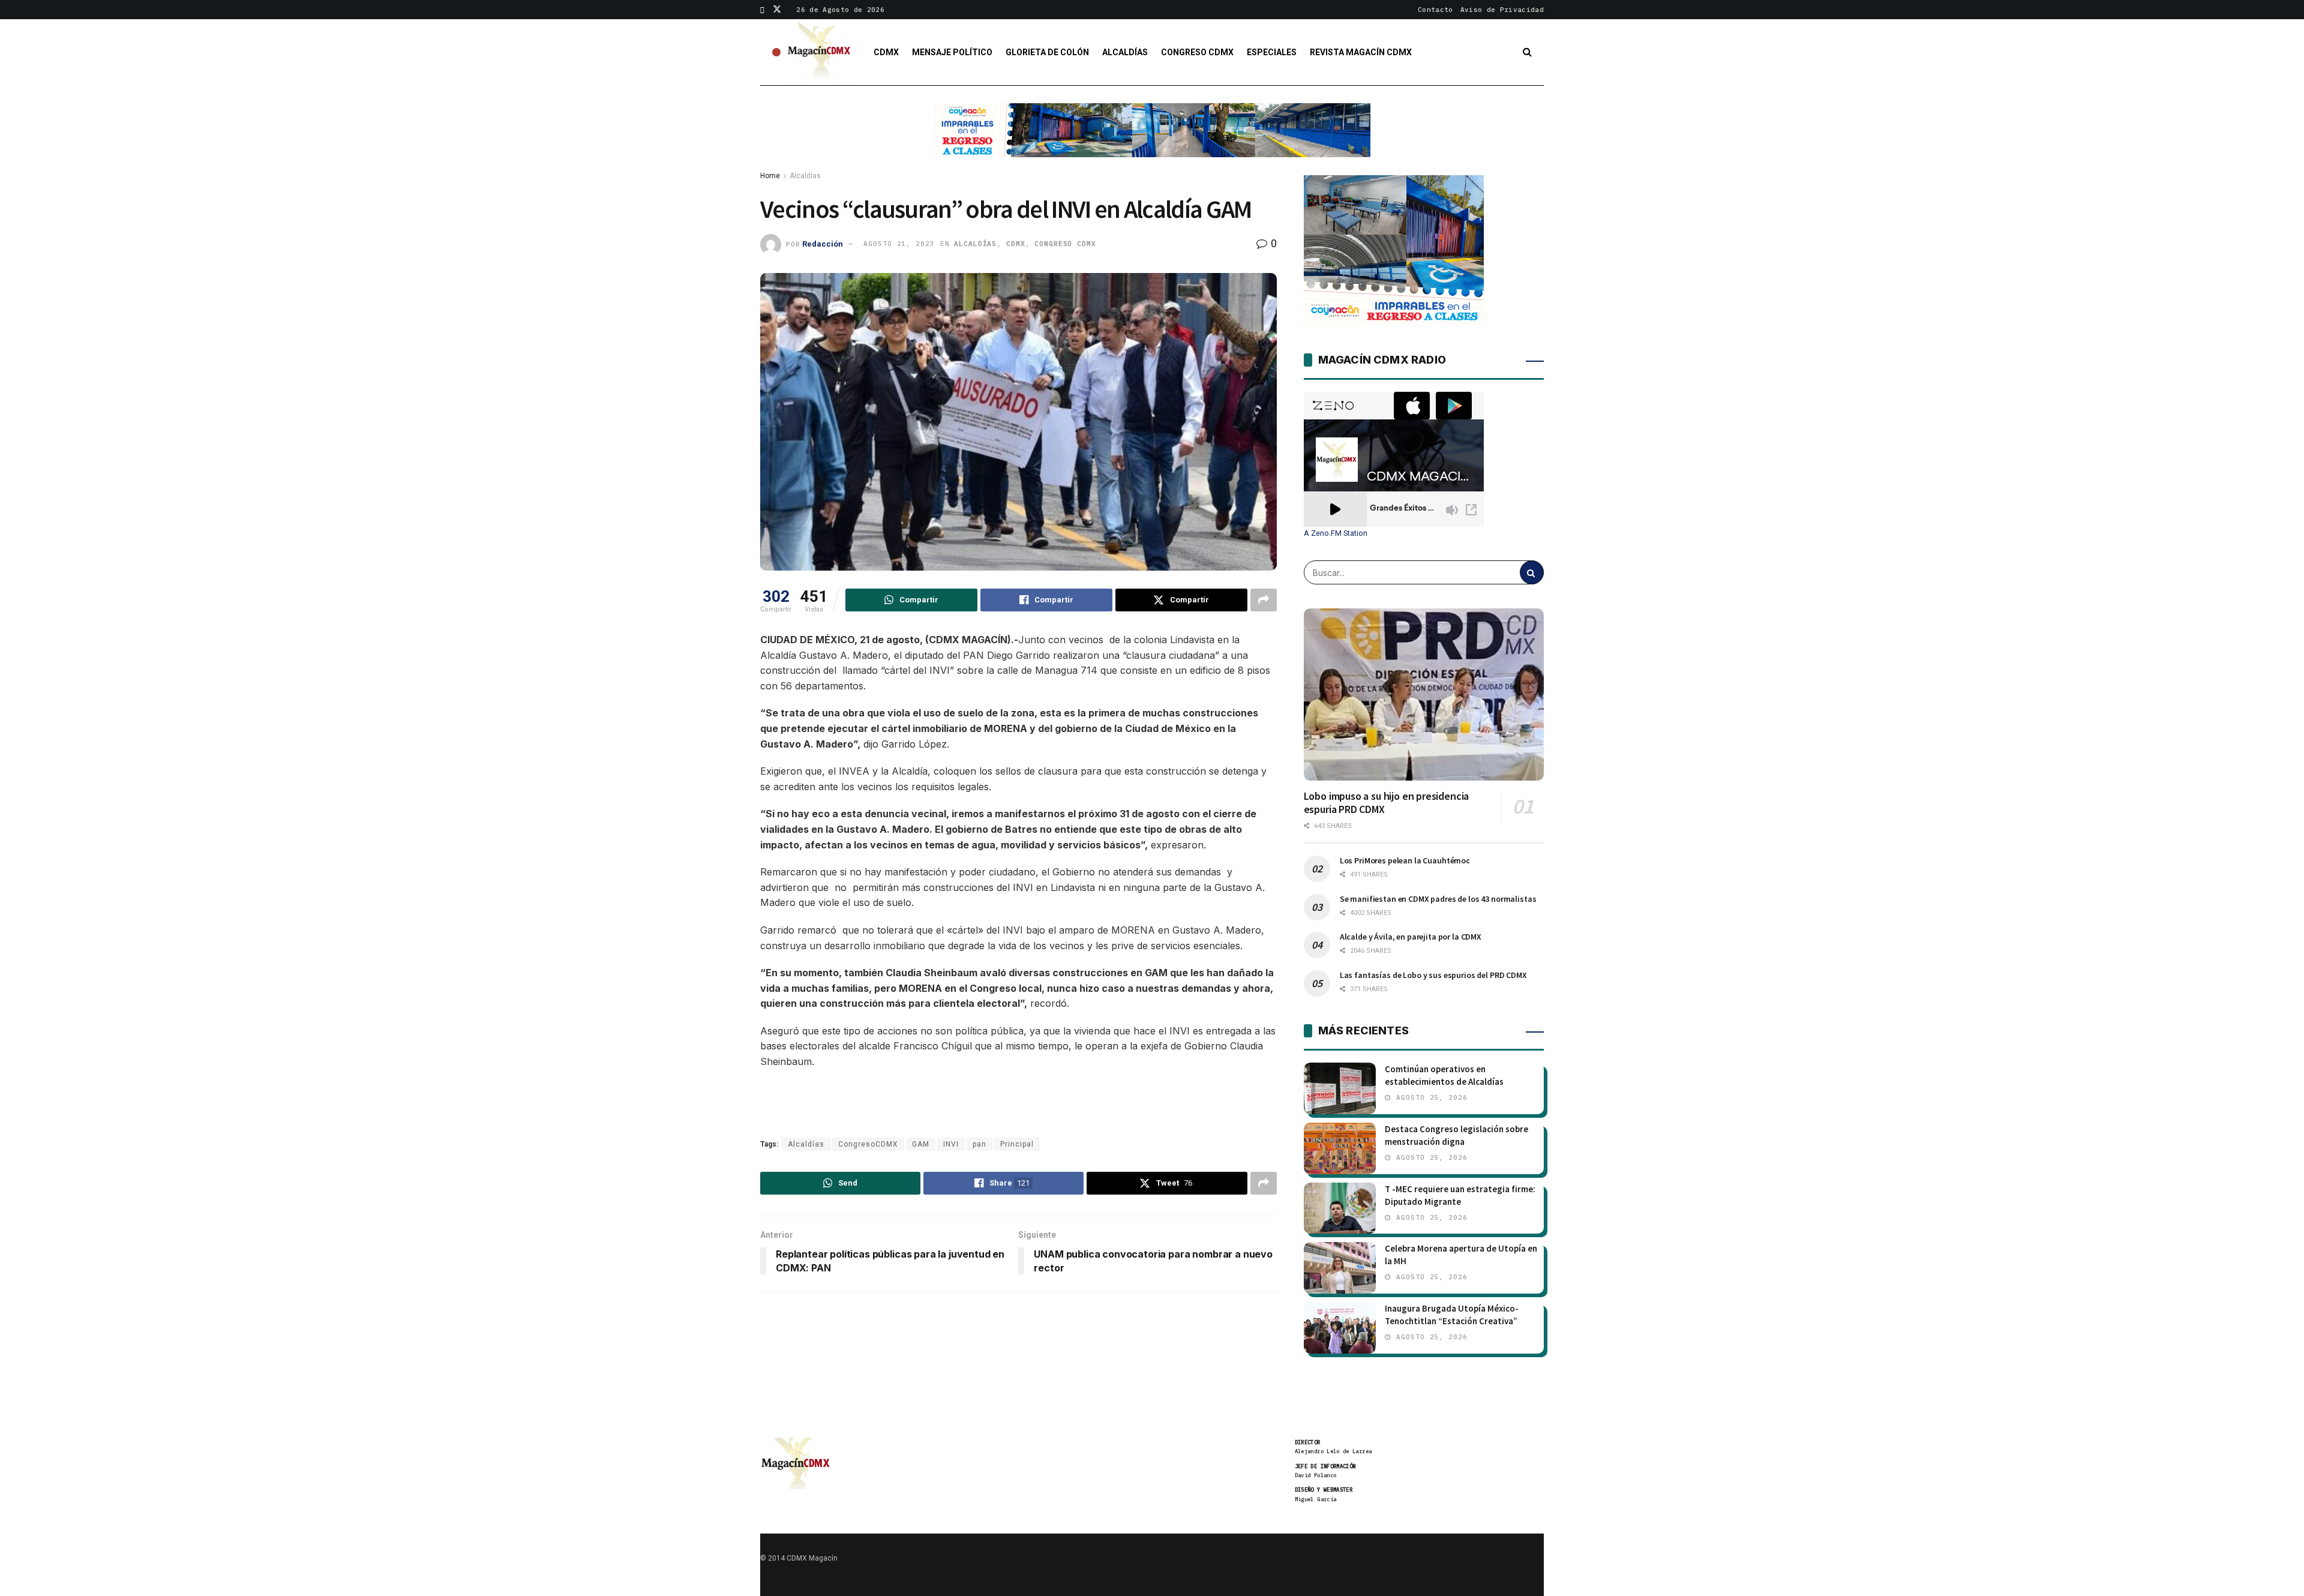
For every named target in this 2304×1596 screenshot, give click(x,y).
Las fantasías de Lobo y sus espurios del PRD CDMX (1433, 975)
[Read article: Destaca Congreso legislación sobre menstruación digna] (1340, 1148)
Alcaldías (1125, 52)
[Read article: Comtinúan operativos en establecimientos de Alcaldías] (1340, 1088)
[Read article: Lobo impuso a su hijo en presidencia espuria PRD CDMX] (1424, 694)
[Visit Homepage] (820, 52)
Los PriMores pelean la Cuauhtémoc (1405, 860)
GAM (921, 1144)
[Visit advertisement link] (1152, 139)
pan (979, 1144)
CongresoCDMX (868, 1144)
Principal (1017, 1144)
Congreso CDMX (1197, 52)
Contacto (1435, 10)
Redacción (823, 243)
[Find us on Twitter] (777, 10)
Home (770, 176)
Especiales (1272, 52)
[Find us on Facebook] (762, 10)
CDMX (886, 52)
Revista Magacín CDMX (1361, 52)
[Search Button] (1527, 52)
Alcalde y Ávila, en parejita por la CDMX (1411, 937)
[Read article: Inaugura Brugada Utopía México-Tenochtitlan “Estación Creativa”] (1340, 1328)
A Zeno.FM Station (1336, 533)
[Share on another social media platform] (1264, 600)
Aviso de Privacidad (1502, 10)
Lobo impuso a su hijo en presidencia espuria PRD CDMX (1387, 803)
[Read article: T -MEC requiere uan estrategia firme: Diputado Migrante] (1340, 1208)
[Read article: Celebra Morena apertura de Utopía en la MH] (1340, 1268)
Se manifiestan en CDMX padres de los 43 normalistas (1438, 899)
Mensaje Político (952, 52)
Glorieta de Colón (1047, 52)
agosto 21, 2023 (899, 244)
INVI (951, 1144)
